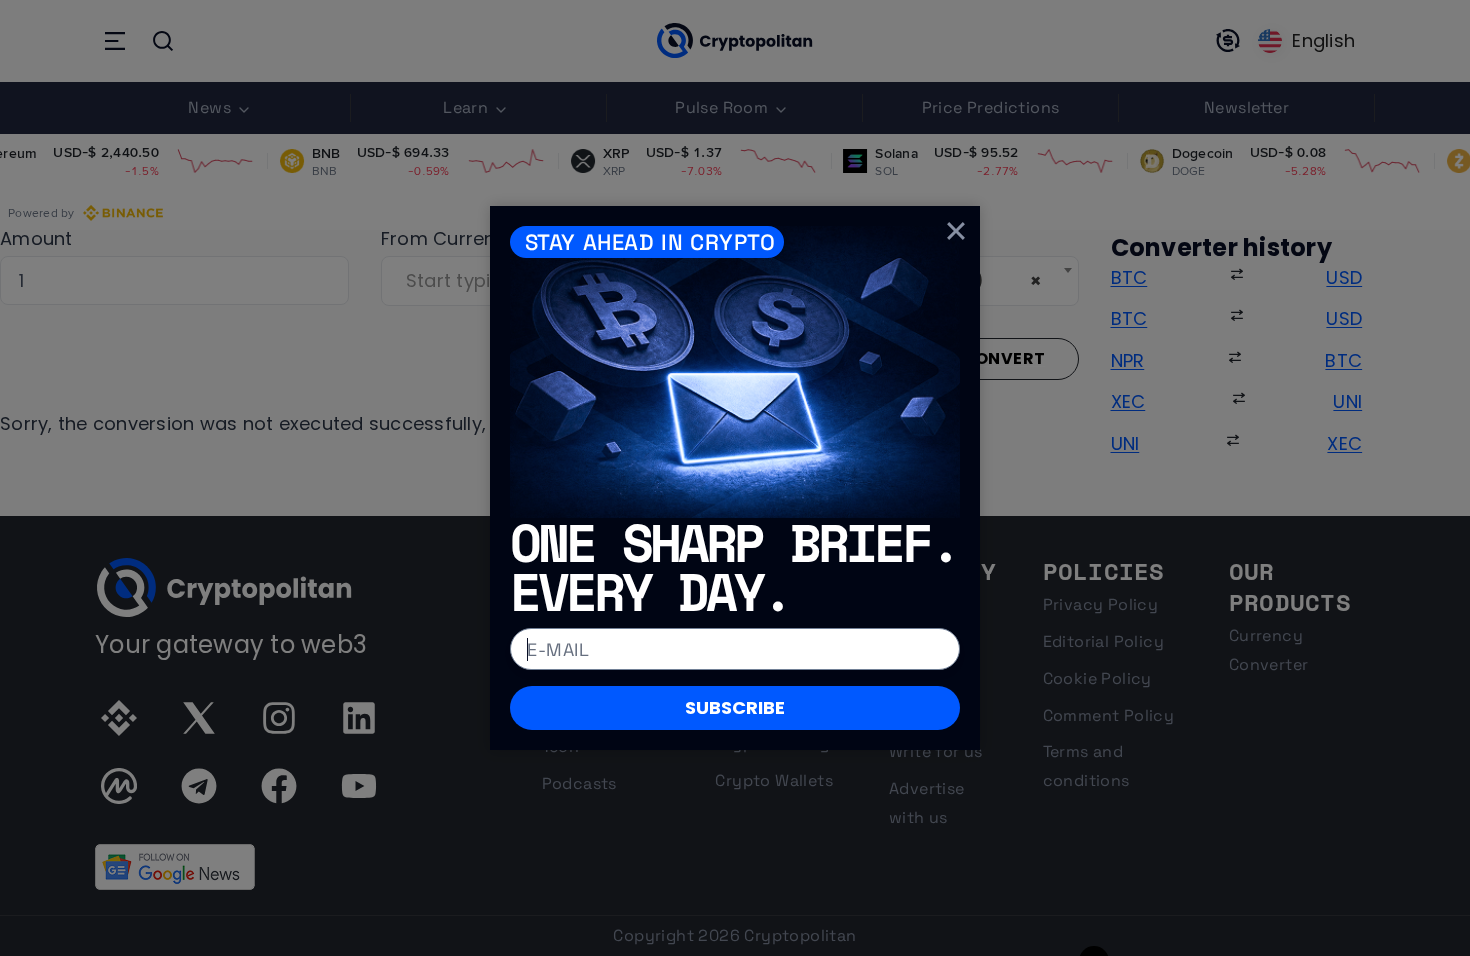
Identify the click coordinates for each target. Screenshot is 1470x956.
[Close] (956, 230)
